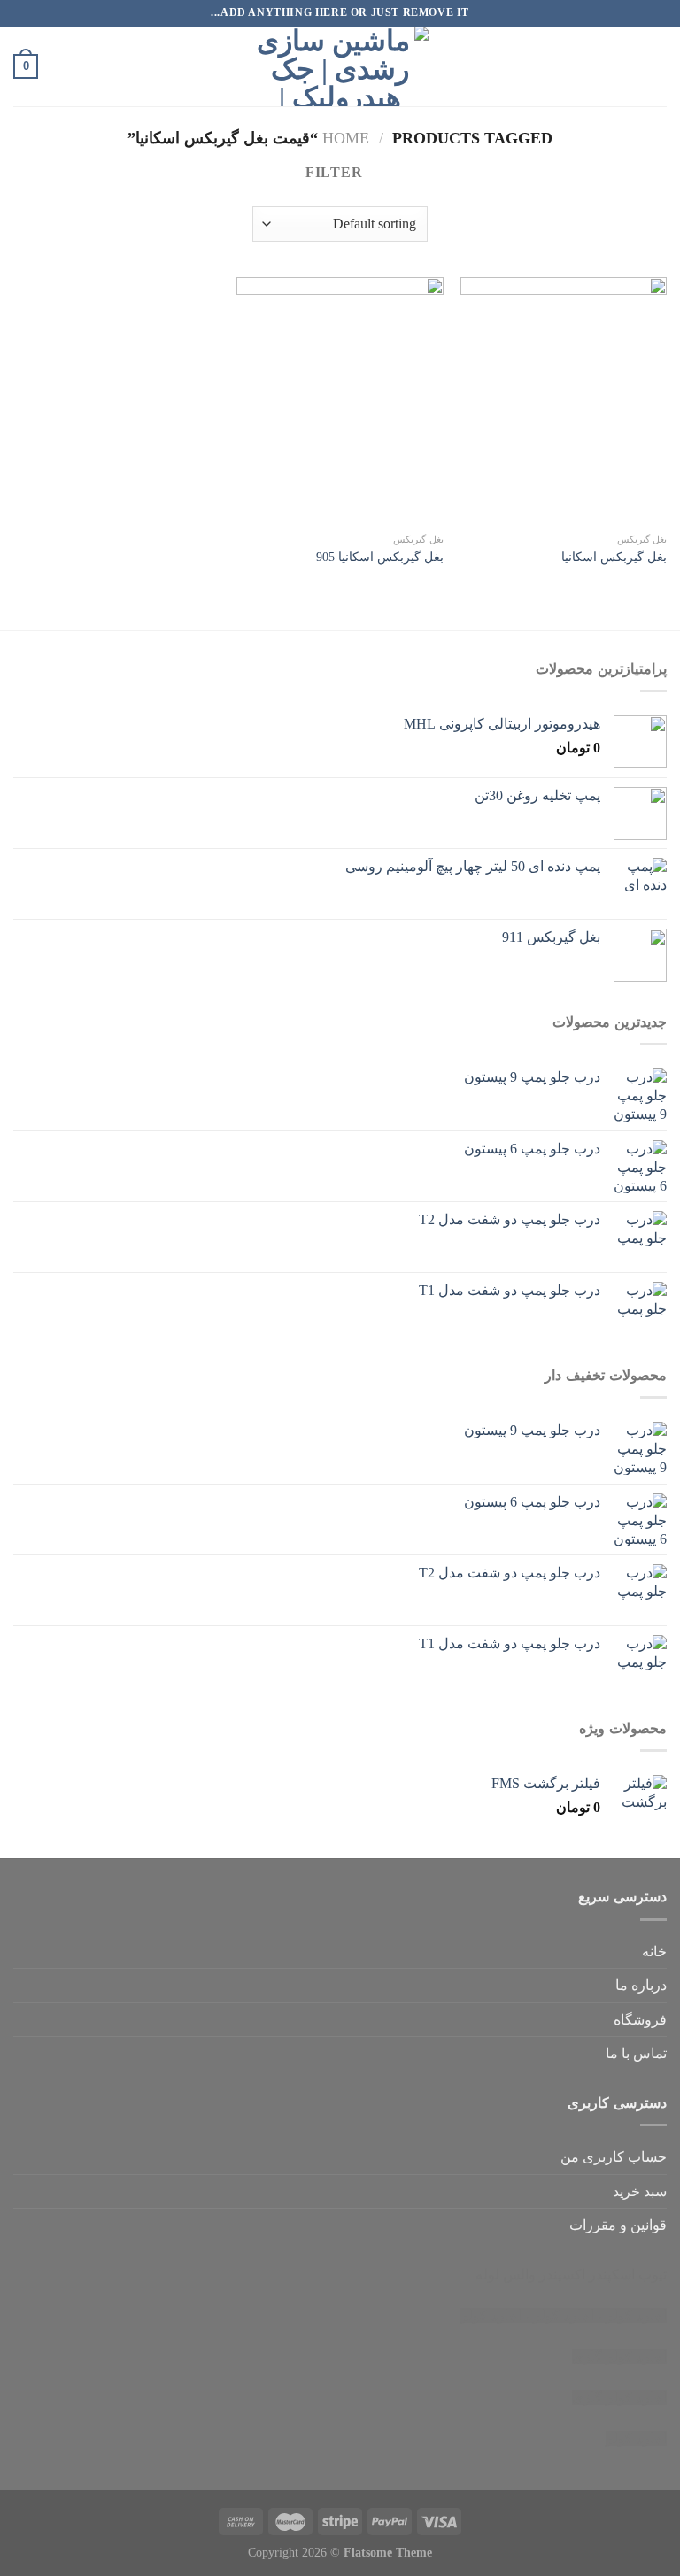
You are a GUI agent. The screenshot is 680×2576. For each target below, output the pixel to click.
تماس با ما (636, 2053)
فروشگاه (640, 2020)
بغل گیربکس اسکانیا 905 (380, 557)
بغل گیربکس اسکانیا (614, 557)
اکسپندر (562, 2275)
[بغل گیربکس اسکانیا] (564, 401)
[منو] (656, 66)
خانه (654, 1951)
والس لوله (506, 2275)
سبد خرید (640, 2191)
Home (346, 138)
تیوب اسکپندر (628, 2275)
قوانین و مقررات (618, 2225)
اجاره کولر (564, 2315)
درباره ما (641, 1985)
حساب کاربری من (614, 2157)
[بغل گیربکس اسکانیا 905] (340, 401)
